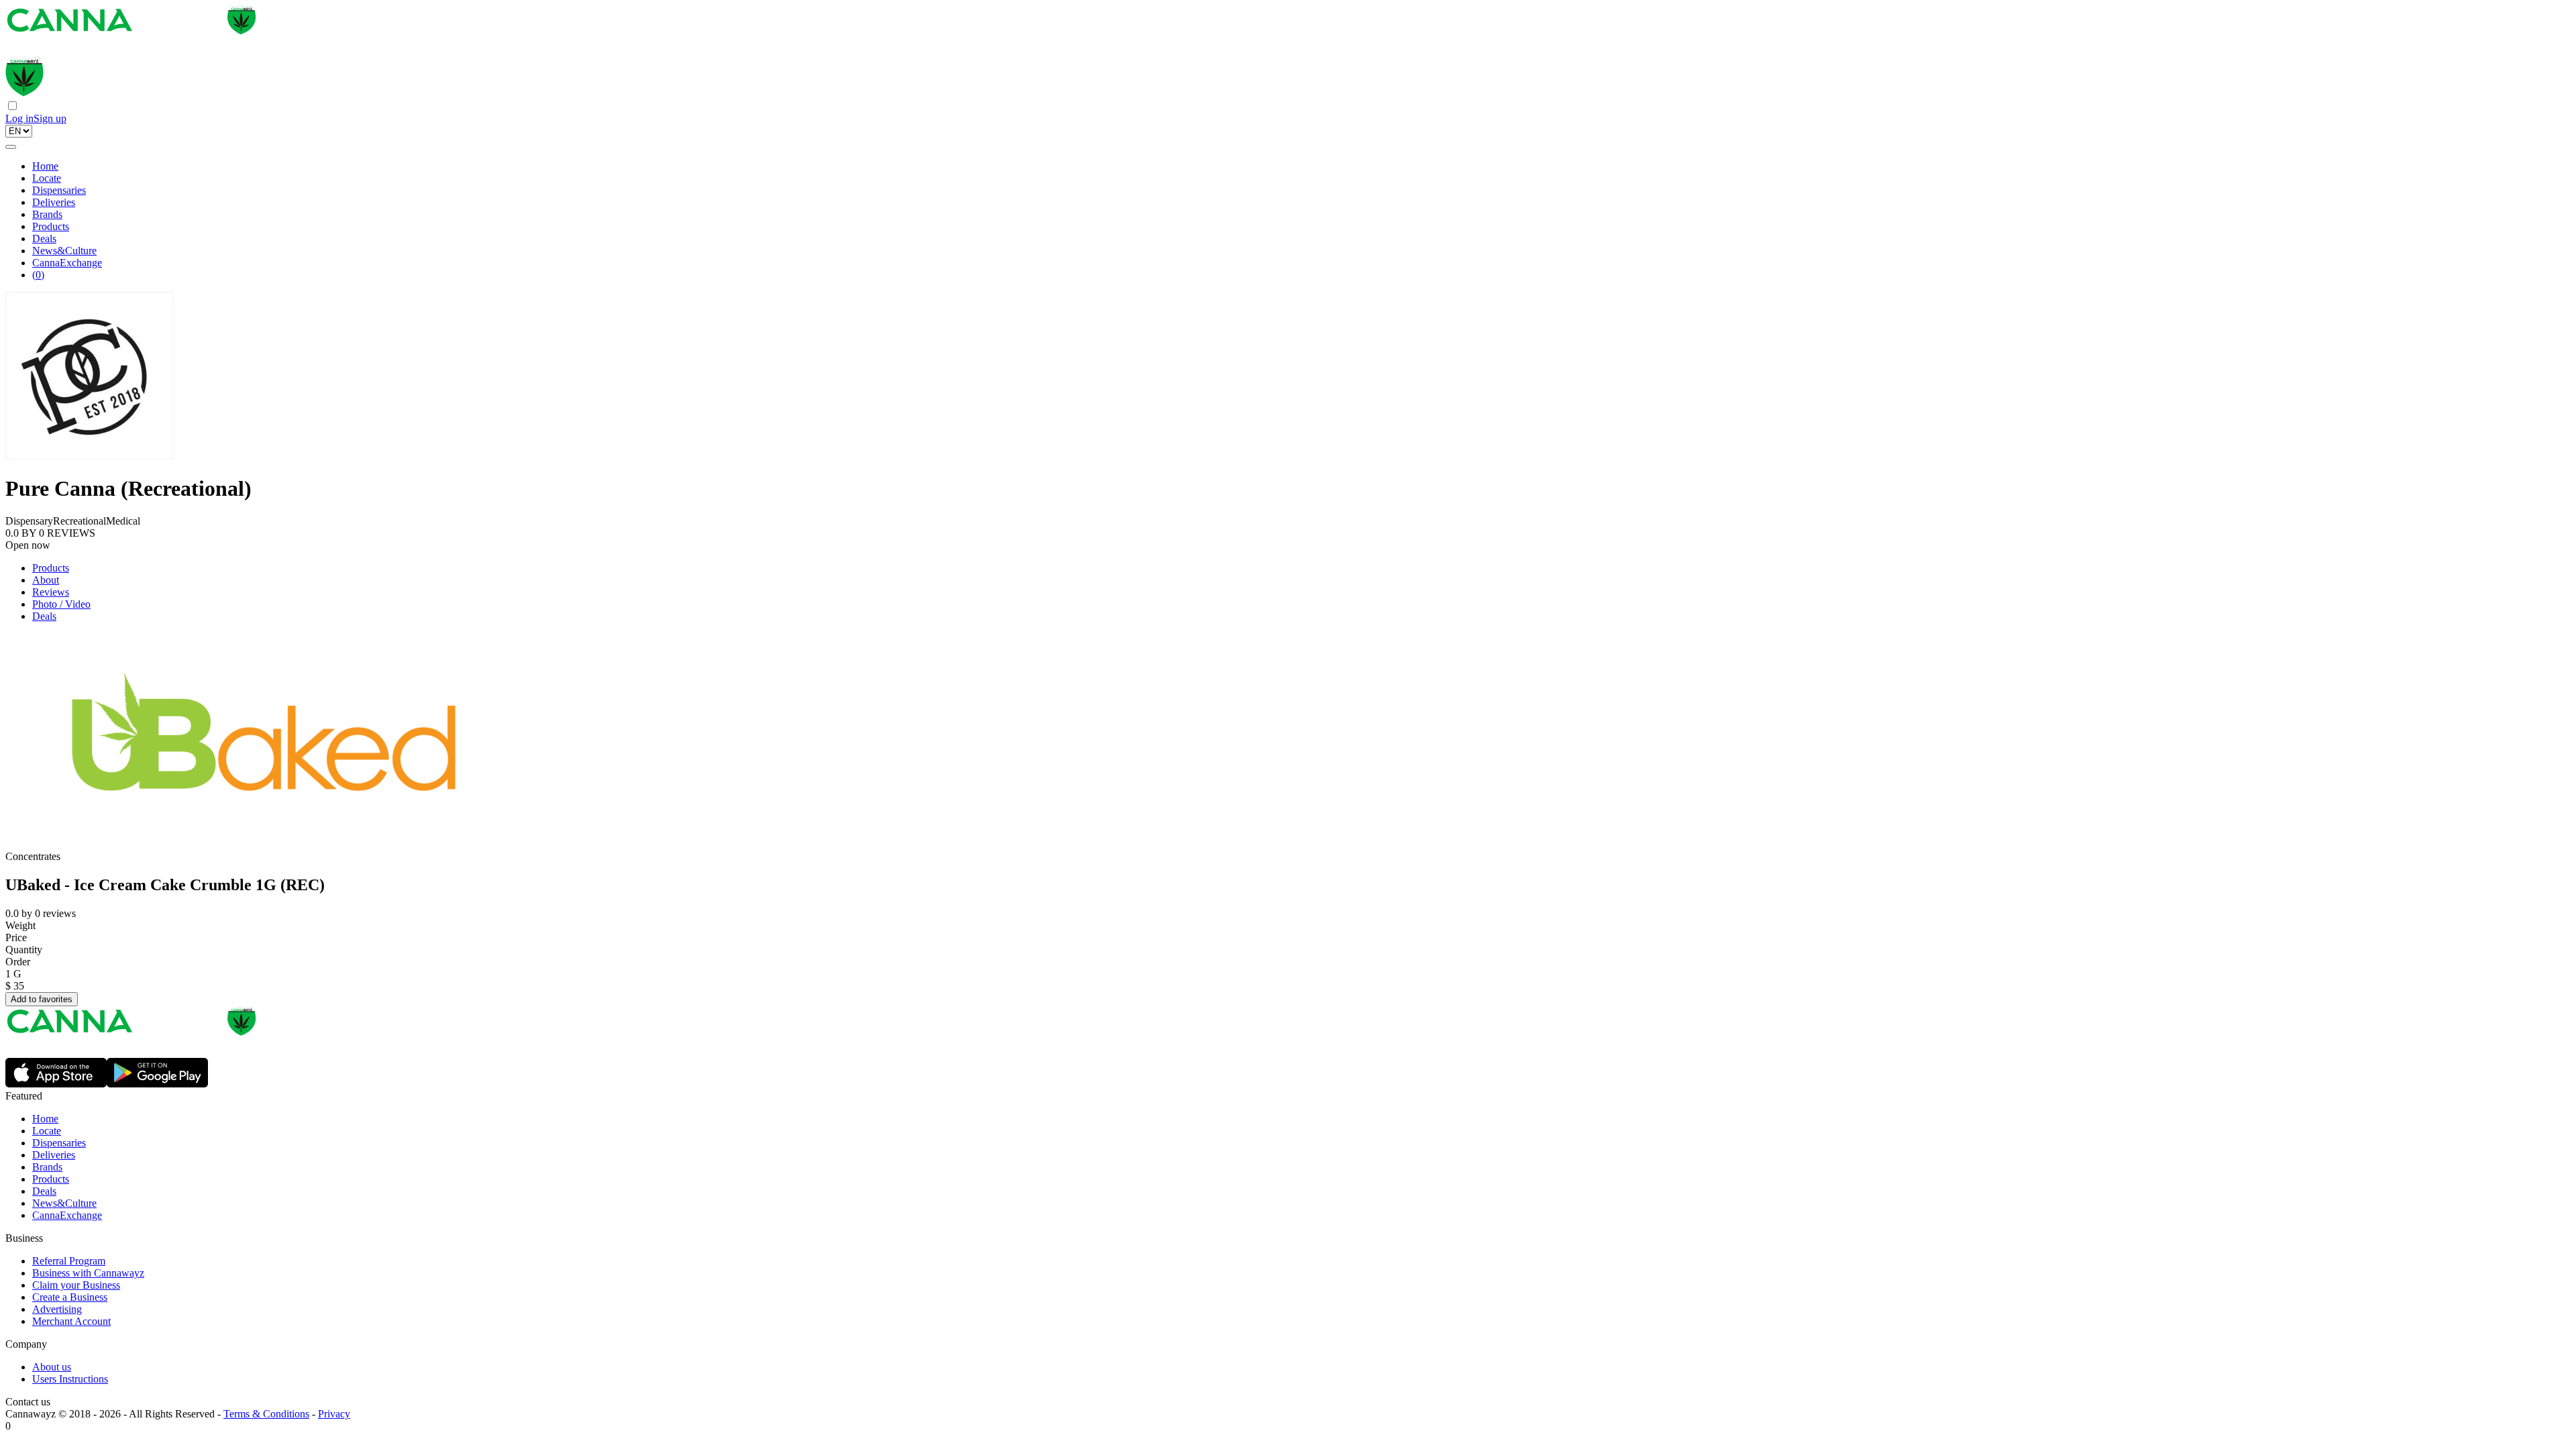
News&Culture (64, 251)
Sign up (50, 118)
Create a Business (70, 1297)
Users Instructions (70, 1379)
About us (52, 1367)
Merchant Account (71, 1321)
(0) (38, 275)
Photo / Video (61, 604)
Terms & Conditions (266, 1414)
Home (45, 166)
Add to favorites (42, 999)
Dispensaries (59, 190)
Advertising (57, 1309)
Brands (47, 214)
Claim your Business (76, 1285)
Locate (47, 178)
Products (51, 226)
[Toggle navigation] (11, 147)
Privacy (334, 1414)
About (46, 580)
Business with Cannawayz (88, 1273)
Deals (44, 238)
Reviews (51, 592)
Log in (19, 118)
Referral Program (69, 1261)
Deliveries (54, 202)
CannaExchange (67, 263)
